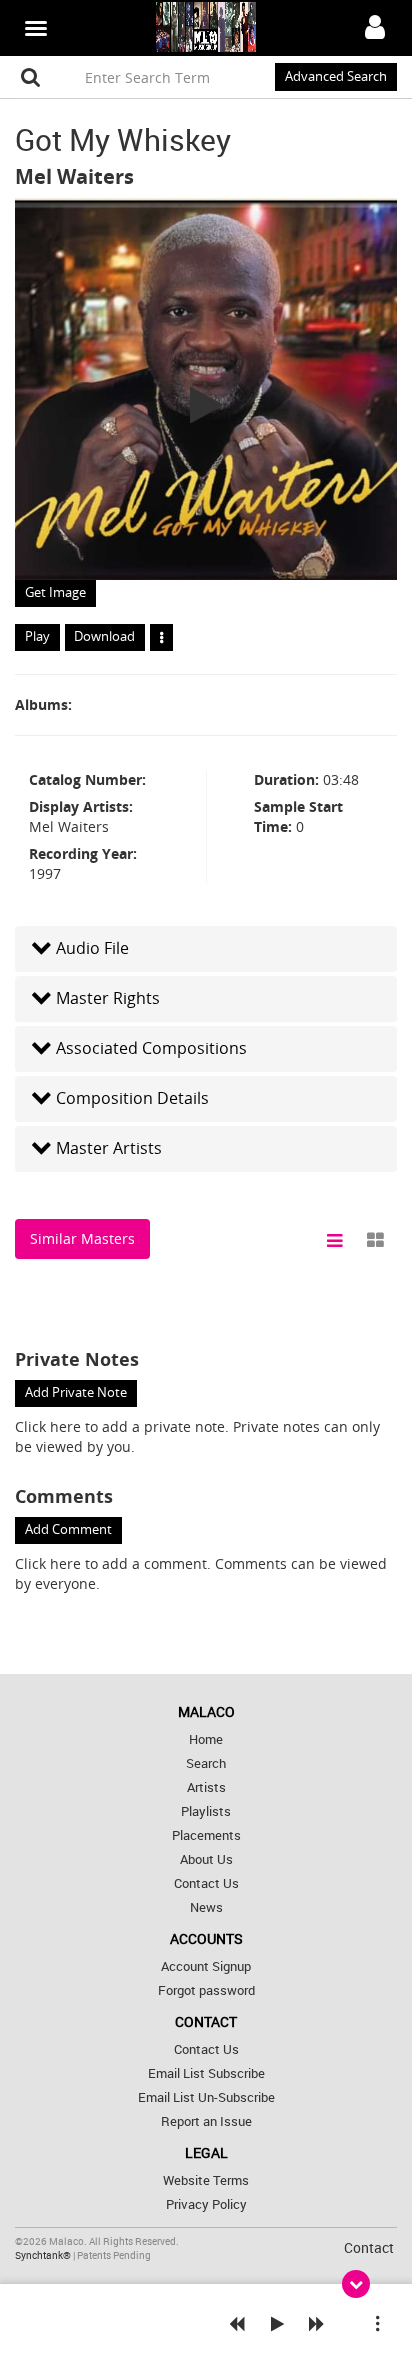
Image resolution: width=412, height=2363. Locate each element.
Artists (206, 1787)
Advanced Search (336, 76)
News (206, 1907)
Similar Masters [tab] (82, 1238)
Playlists (206, 1811)
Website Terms (206, 2180)
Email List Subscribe (206, 2073)
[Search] (31, 77)
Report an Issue (206, 2121)
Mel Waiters (74, 176)
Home (206, 1739)
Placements (206, 1835)
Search (206, 1763)
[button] (206, 948)
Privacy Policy (206, 2204)
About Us (206, 1859)
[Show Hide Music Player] (356, 2284)
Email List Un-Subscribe (206, 2097)
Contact (369, 2247)
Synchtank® (44, 2255)
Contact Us (206, 1883)
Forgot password (206, 1990)
